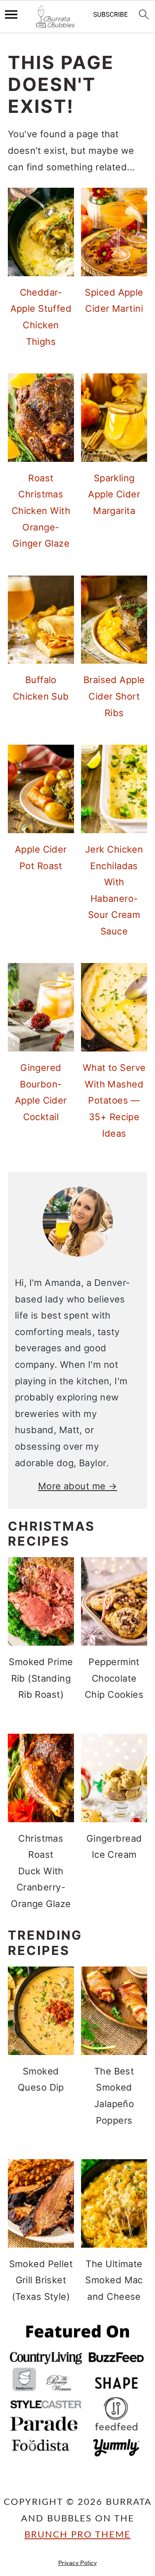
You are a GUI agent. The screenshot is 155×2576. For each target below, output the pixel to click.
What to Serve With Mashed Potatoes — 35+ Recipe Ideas (114, 1100)
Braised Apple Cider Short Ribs (114, 696)
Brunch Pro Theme (77, 2535)
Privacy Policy (77, 2563)
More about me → (78, 1486)
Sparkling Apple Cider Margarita (114, 494)
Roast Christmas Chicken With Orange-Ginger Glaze (41, 511)
